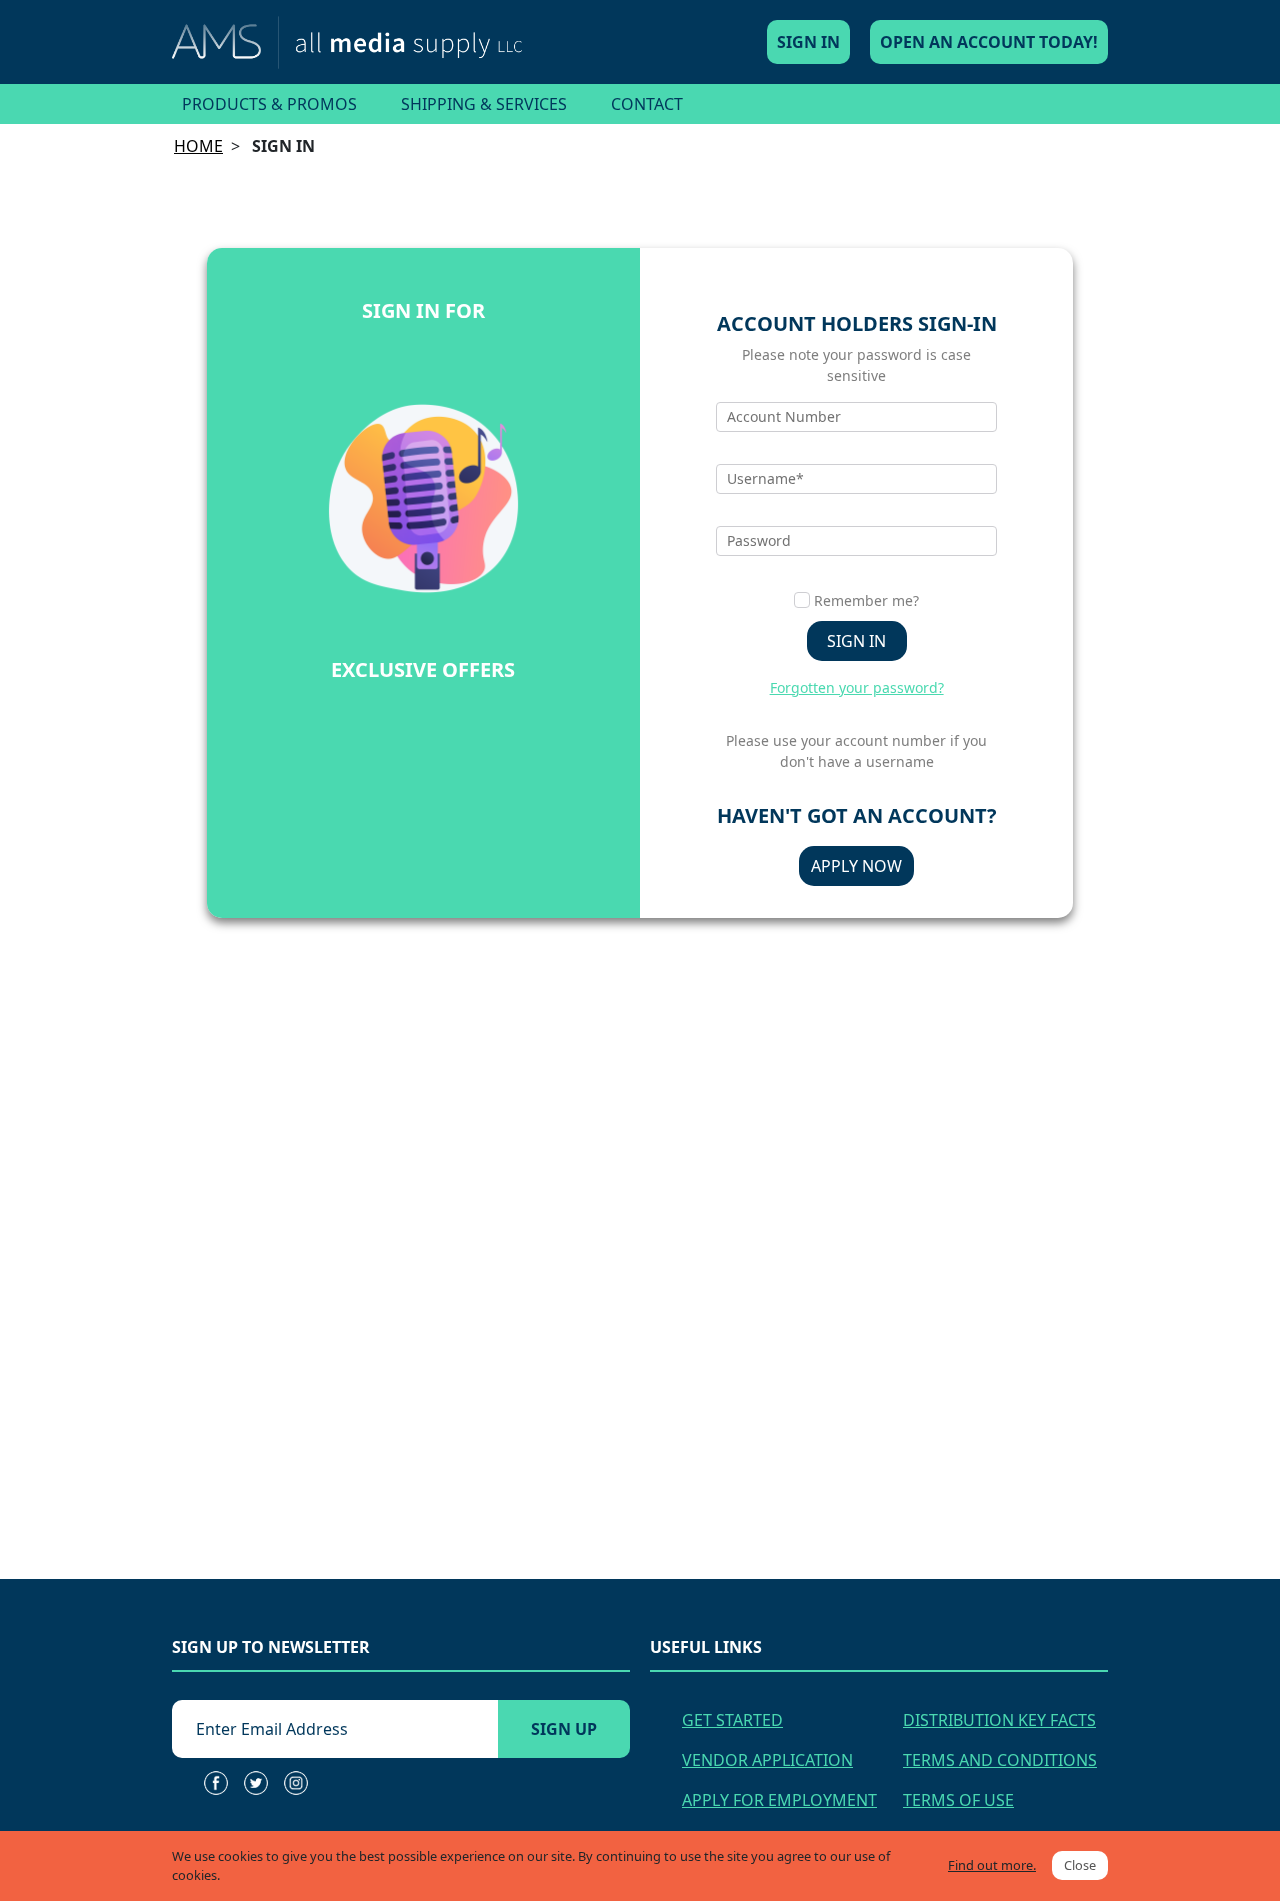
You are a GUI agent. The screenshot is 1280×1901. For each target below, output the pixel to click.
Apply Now (856, 866)
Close (1080, 1865)
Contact (647, 104)
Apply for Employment (779, 1800)
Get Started (732, 1720)
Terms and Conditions (1000, 1760)
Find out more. (992, 1865)
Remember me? (866, 600)
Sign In (808, 42)
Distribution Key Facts (999, 1720)
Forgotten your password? (857, 687)
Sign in (856, 641)
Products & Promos (269, 104)
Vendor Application (767, 1760)
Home (198, 146)
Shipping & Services (484, 104)
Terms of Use (958, 1800)
